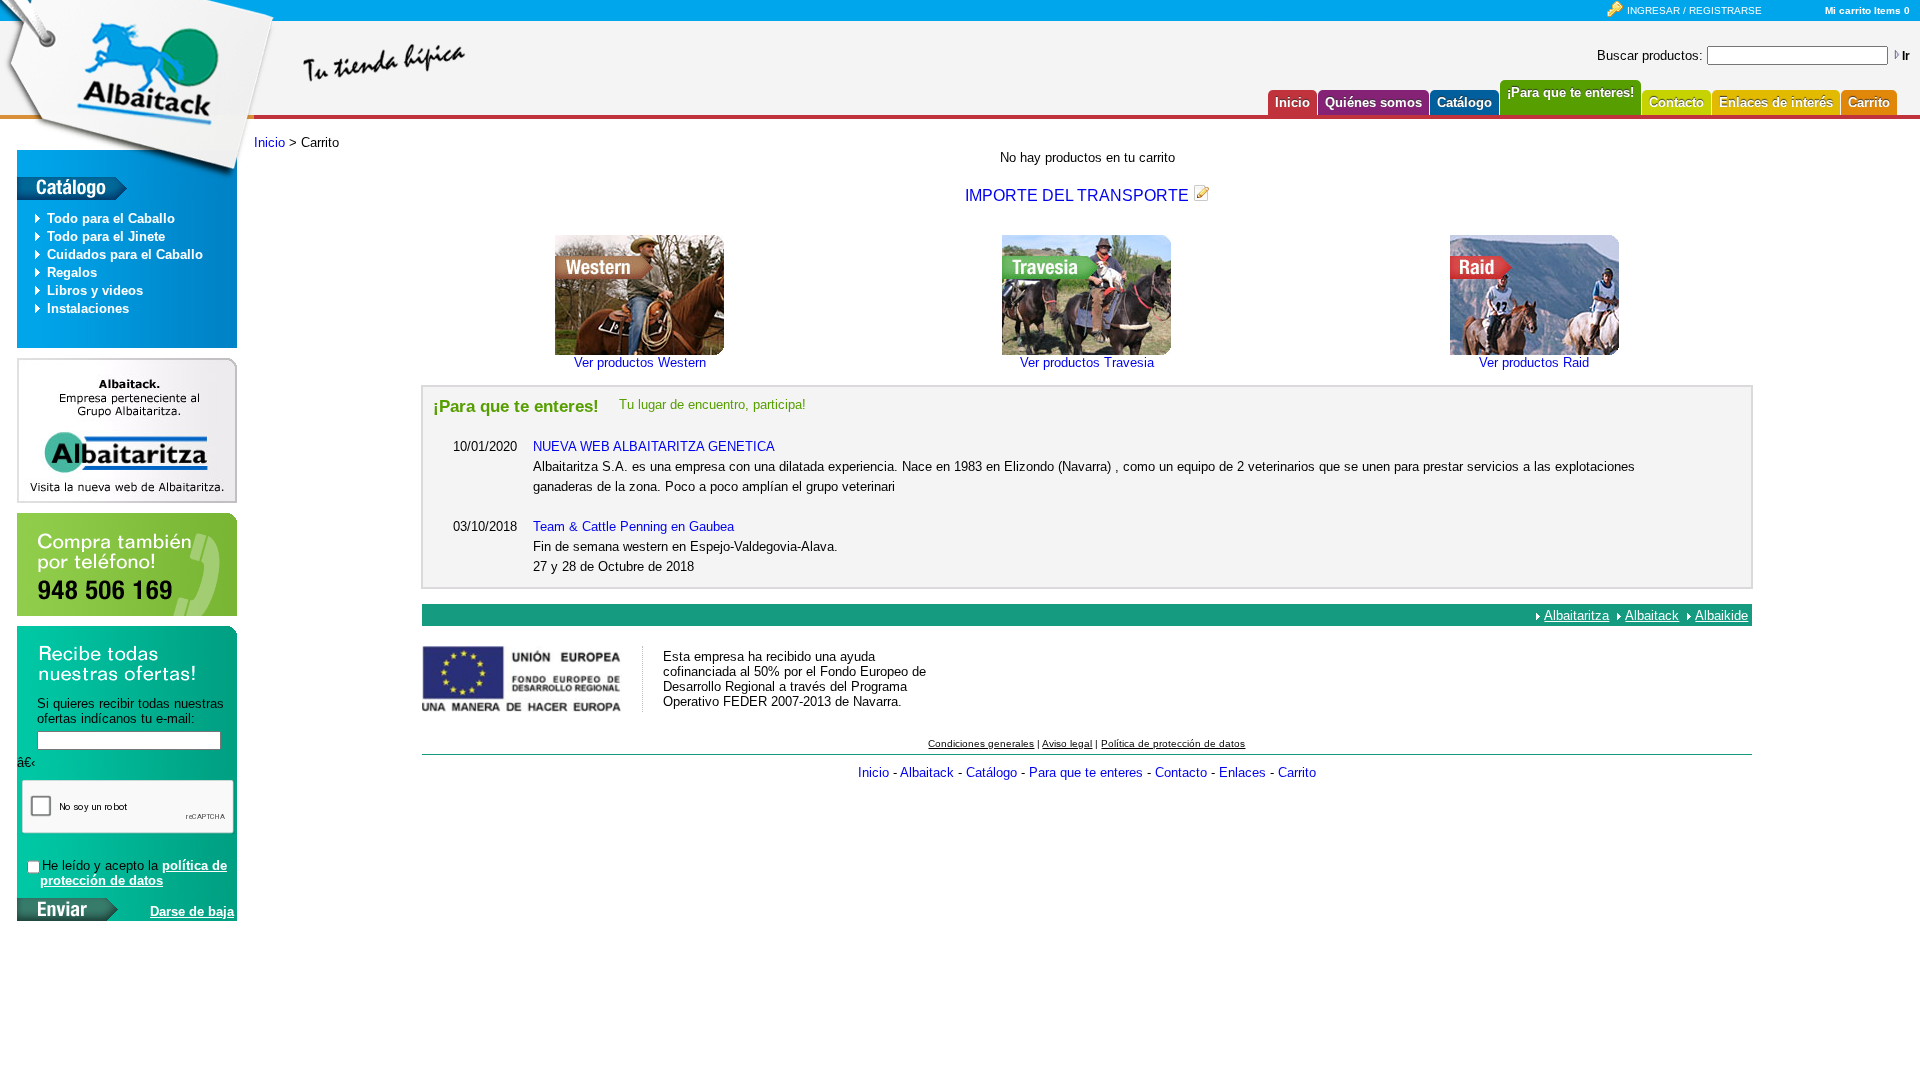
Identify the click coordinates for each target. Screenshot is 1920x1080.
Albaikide (1721, 615)
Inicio (1292, 102)
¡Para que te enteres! (1570, 92)
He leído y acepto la (133, 873)
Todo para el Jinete (106, 236)
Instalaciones (88, 308)
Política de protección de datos (1173, 743)
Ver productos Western (640, 362)
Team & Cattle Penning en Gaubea (633, 526)
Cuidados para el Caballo (125, 254)
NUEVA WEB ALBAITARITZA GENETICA (654, 446)
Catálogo (1464, 102)
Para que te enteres (1086, 772)
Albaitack (1652, 615)
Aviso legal (1067, 743)
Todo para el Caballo (111, 218)
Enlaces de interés (1776, 102)
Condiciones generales (981, 743)
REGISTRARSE (1725, 10)
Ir (1906, 56)
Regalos (72, 272)
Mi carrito (1848, 10)
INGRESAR (1653, 10)
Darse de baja (192, 911)
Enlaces (1242, 772)
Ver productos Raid (1534, 362)
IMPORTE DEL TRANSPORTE (1077, 195)
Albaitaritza (1576, 615)
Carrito (1869, 102)
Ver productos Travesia (1087, 362)
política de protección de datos (133, 873)
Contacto (1676, 102)
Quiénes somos (1373, 102)
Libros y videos (95, 290)
